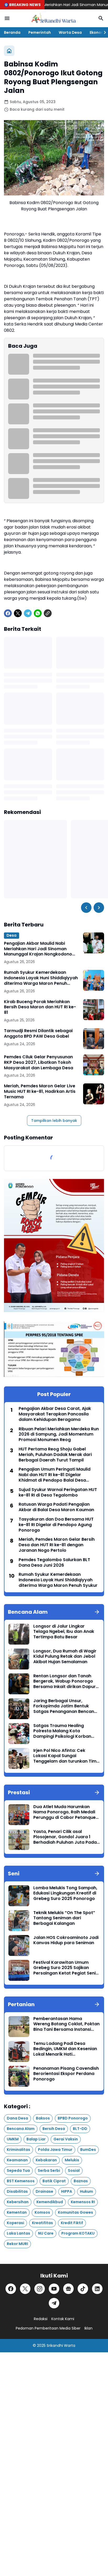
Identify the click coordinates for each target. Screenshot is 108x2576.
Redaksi (41, 2319)
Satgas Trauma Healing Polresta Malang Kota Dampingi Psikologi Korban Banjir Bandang (62, 1731)
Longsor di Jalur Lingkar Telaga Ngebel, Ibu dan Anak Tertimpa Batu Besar (64, 1632)
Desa (12, 935)
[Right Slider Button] (103, 32)
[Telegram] (28, 613)
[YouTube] (54, 2289)
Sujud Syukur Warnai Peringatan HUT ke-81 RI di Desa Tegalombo (58, 1493)
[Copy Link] (48, 613)
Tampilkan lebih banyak (54, 1121)
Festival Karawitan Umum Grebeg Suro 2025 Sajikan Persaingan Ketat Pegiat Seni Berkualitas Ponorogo (64, 1968)
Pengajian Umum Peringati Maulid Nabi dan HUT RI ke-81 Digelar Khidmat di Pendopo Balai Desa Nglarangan (55, 1475)
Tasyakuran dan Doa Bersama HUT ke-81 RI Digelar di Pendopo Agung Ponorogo (56, 1525)
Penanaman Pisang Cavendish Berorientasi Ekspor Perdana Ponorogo (66, 2074)
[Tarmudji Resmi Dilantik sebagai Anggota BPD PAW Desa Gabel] (94, 1039)
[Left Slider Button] (86, 908)
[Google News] (68, 2289)
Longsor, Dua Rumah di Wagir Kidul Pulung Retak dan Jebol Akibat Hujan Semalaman (65, 1657)
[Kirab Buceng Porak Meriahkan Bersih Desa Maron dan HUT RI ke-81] (94, 1010)
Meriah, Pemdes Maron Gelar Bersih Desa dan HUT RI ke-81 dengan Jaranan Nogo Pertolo (57, 1545)
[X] (18, 613)
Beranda (12, 32)
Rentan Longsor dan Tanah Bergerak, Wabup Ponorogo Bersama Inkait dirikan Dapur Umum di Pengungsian (64, 1681)
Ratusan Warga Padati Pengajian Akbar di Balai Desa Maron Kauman (56, 1507)
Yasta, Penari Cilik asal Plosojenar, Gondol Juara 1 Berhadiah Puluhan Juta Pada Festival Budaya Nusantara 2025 (65, 1837)
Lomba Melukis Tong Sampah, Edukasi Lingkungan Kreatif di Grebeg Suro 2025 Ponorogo (65, 1893)
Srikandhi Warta (61, 2346)
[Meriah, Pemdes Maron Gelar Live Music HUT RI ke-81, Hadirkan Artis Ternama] (94, 1094)
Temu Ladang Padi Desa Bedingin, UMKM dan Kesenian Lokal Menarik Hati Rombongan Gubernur (65, 2049)
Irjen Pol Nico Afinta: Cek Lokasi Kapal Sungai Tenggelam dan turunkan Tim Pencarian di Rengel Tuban (65, 1756)
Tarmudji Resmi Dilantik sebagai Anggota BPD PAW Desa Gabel (38, 1034)
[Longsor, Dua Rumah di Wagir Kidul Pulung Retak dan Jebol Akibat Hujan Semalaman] (19, 1659)
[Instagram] (40, 2289)
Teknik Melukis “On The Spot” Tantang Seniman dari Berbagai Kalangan (64, 1918)
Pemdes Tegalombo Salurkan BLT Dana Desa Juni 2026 (54, 1563)
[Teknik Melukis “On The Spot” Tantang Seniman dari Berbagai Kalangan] (19, 1921)
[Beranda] (9, 51)
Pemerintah (40, 32)
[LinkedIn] (97, 2289)
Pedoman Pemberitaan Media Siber (48, 2328)
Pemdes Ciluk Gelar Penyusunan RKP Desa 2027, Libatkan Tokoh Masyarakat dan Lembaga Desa (39, 1062)
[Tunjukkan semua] (97, 1612)
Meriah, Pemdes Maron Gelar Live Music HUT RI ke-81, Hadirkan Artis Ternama (40, 1092)
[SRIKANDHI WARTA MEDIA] (54, 18)
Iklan (88, 2328)
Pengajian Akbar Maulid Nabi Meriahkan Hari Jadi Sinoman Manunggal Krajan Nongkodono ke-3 (38, 949)
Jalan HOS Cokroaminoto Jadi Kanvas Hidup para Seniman (66, 1941)
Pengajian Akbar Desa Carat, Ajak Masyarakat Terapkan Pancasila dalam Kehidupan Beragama (55, 1414)
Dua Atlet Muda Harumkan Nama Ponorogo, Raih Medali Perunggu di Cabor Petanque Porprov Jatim (64, 1812)
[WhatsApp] (38, 613)
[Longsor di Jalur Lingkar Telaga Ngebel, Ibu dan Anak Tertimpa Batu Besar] (19, 1634)
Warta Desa (70, 32)
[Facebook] (8, 613)
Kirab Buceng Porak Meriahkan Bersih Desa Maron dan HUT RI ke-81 (40, 1007)
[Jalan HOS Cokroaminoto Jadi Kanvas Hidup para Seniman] (19, 1945)
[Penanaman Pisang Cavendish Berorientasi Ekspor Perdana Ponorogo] (19, 2076)
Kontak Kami (63, 2319)
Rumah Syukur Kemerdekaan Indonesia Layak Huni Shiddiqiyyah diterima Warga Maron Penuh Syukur (41, 978)
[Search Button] (101, 18)
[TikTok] (83, 2289)
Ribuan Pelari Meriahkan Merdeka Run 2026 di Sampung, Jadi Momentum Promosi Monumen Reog (59, 1435)
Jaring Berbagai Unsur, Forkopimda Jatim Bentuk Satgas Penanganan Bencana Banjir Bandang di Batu (65, 1706)
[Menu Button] (7, 18)
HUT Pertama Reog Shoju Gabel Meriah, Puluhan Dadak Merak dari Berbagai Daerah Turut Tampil (55, 1455)
